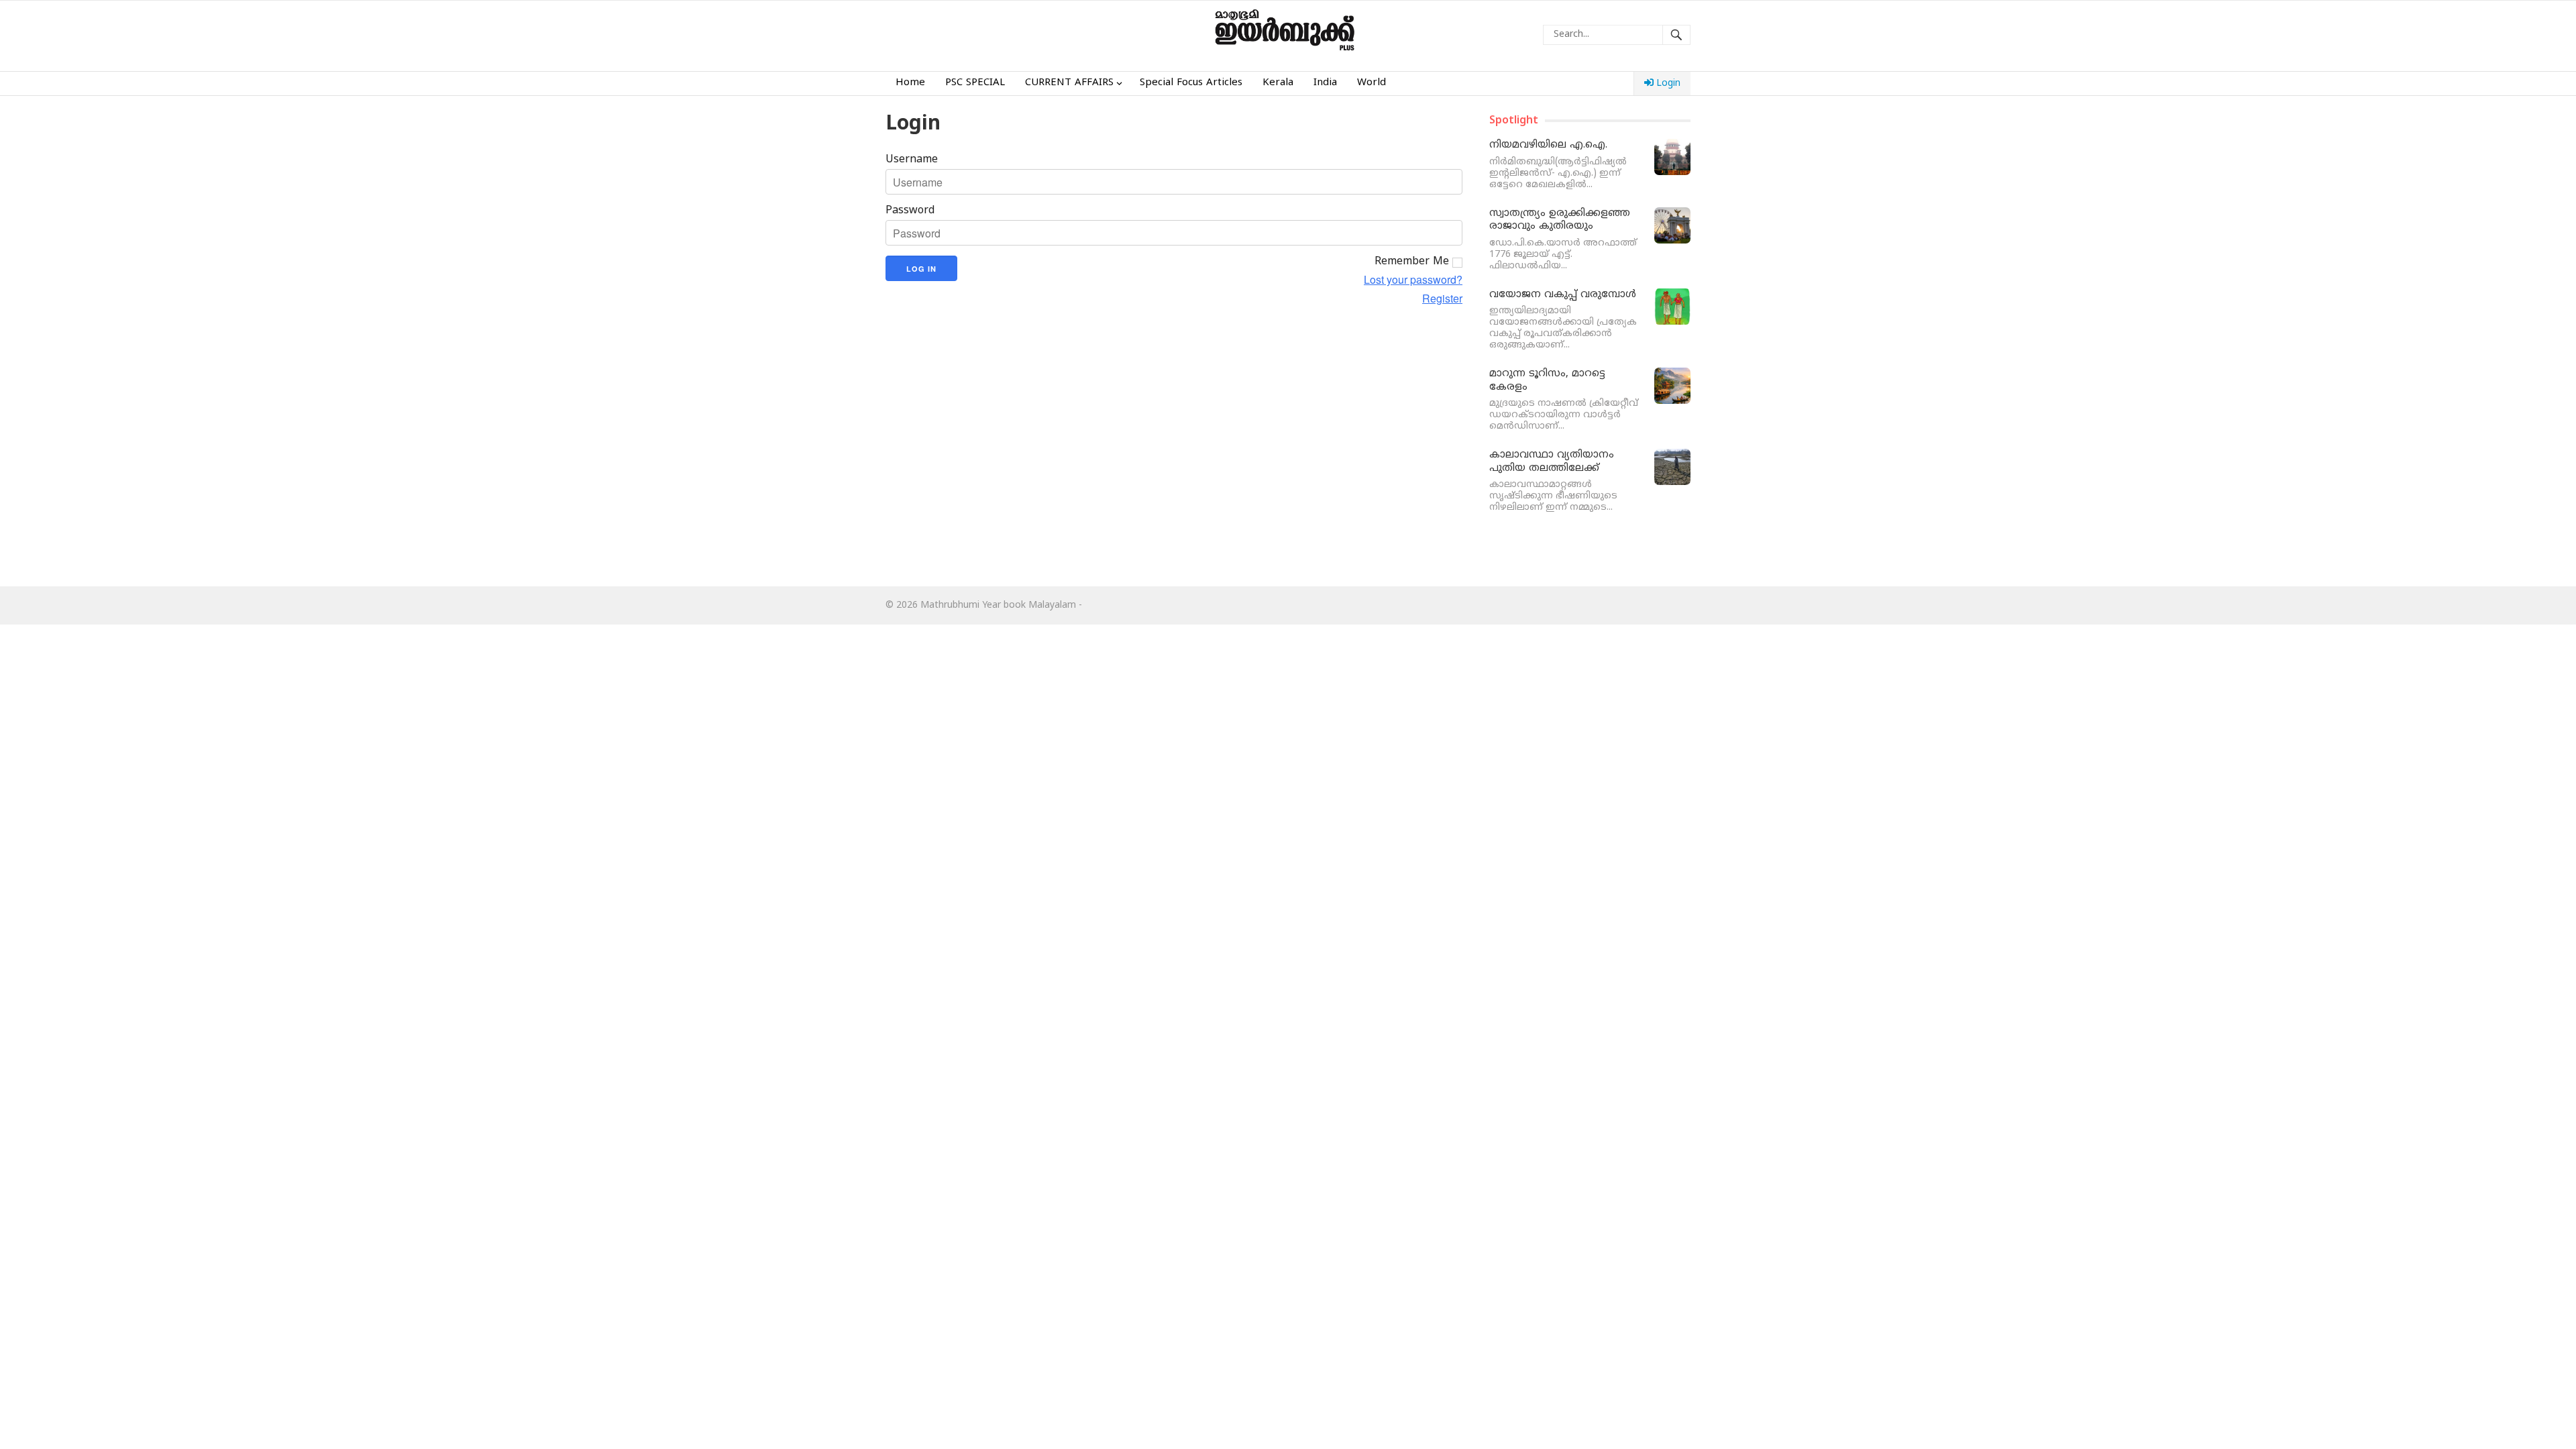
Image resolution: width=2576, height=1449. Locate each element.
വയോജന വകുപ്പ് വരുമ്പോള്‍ (1563, 295)
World (1372, 83)
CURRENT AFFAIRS (1069, 83)
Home (910, 83)
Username (912, 160)
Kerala (1278, 83)
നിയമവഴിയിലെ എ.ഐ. (1548, 145)
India (1325, 83)
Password (910, 211)
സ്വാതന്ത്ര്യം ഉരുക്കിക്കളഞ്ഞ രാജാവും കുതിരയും (1560, 220)
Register (1442, 299)
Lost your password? (1413, 280)
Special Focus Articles (1191, 83)
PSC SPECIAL (975, 83)
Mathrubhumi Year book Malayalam (998, 605)
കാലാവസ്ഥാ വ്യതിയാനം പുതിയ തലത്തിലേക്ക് (1552, 462)
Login (1667, 84)
